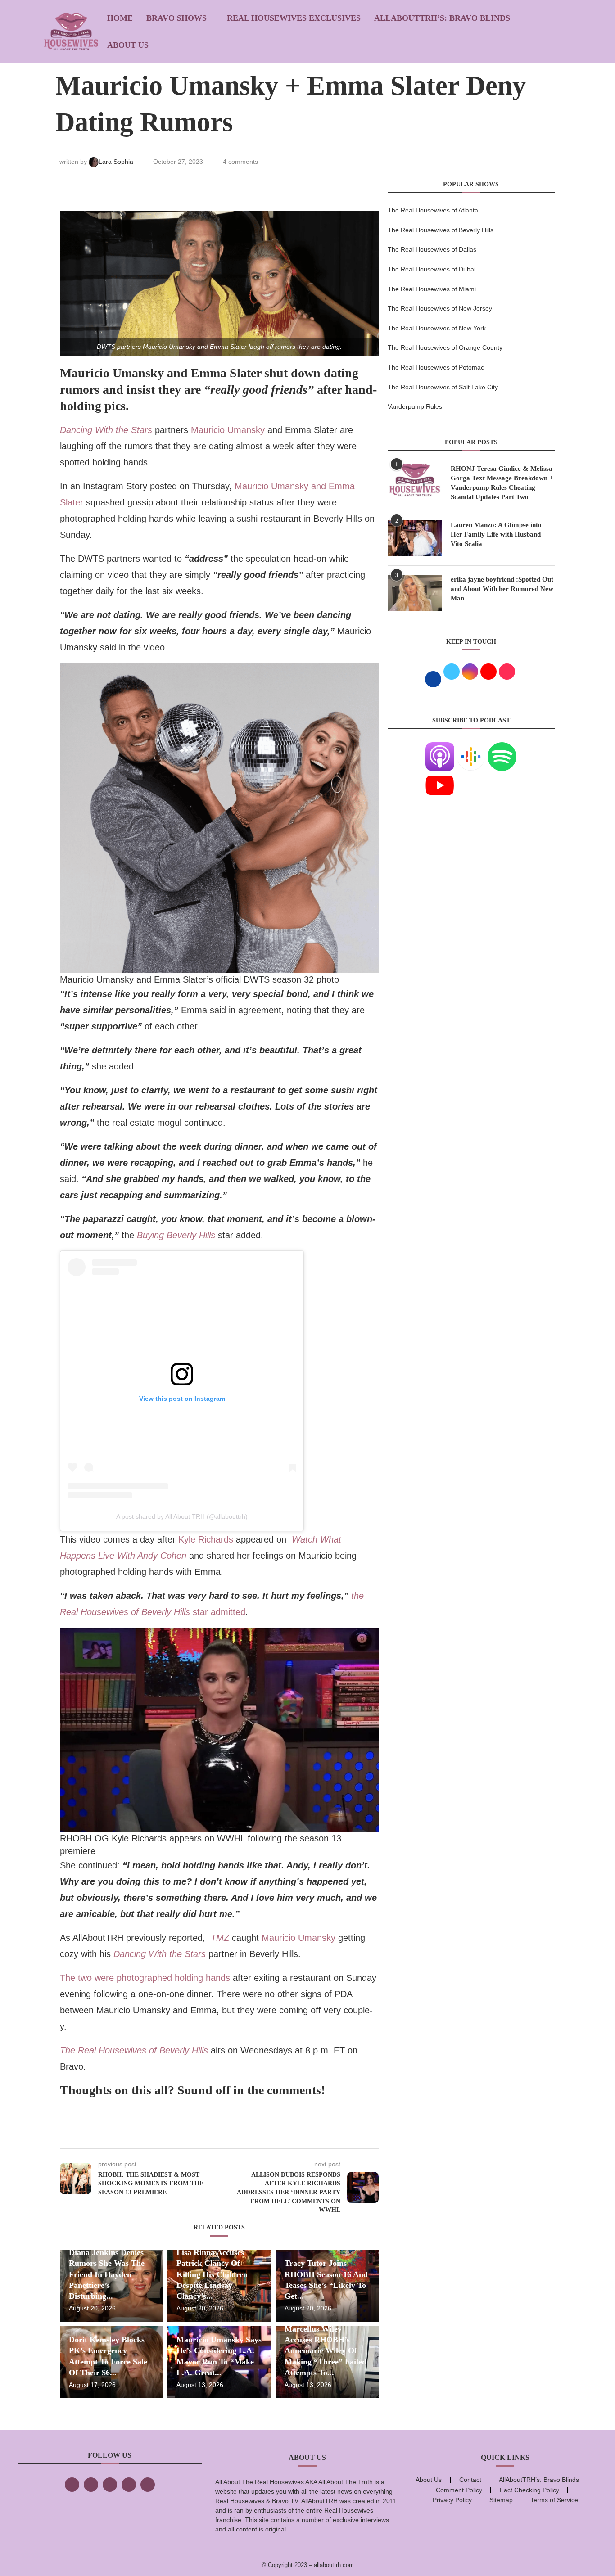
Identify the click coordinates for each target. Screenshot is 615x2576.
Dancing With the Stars (106, 430)
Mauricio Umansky (228, 430)
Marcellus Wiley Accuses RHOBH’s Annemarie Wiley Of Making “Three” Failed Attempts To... (326, 2351)
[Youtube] (440, 776)
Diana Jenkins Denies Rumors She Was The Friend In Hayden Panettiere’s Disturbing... (107, 2274)
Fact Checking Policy (529, 2490)
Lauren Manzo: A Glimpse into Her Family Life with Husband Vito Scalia (496, 534)
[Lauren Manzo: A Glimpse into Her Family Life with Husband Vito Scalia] (415, 538)
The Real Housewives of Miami (432, 289)
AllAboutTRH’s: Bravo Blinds (442, 18)
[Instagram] (110, 2485)
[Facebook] (72, 2485)
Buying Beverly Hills (176, 1235)
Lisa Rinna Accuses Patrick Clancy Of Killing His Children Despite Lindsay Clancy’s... (212, 2274)
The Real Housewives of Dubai (432, 269)
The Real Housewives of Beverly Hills (134, 2050)
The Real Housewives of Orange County (445, 347)
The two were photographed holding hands (145, 1978)
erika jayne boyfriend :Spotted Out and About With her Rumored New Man (502, 589)
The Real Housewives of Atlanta (433, 210)
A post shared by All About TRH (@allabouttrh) (182, 1516)
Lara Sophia (117, 162)
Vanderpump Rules (415, 406)
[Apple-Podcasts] (440, 748)
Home (120, 18)
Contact (470, 2480)
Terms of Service (554, 2500)
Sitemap (501, 2500)
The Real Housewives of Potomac (436, 367)
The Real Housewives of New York (437, 328)
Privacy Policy (452, 2500)
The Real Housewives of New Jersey (440, 308)
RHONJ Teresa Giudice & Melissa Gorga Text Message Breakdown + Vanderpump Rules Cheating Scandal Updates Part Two (502, 483)
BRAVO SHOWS (176, 18)
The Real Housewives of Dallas (432, 249)
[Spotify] (502, 748)
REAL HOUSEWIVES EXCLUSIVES (294, 18)
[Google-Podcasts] (471, 748)
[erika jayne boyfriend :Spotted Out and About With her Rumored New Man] (415, 593)
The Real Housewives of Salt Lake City (443, 387)
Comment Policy (459, 2490)
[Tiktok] (129, 2485)
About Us (128, 45)
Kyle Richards (206, 1539)
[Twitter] (91, 2485)
